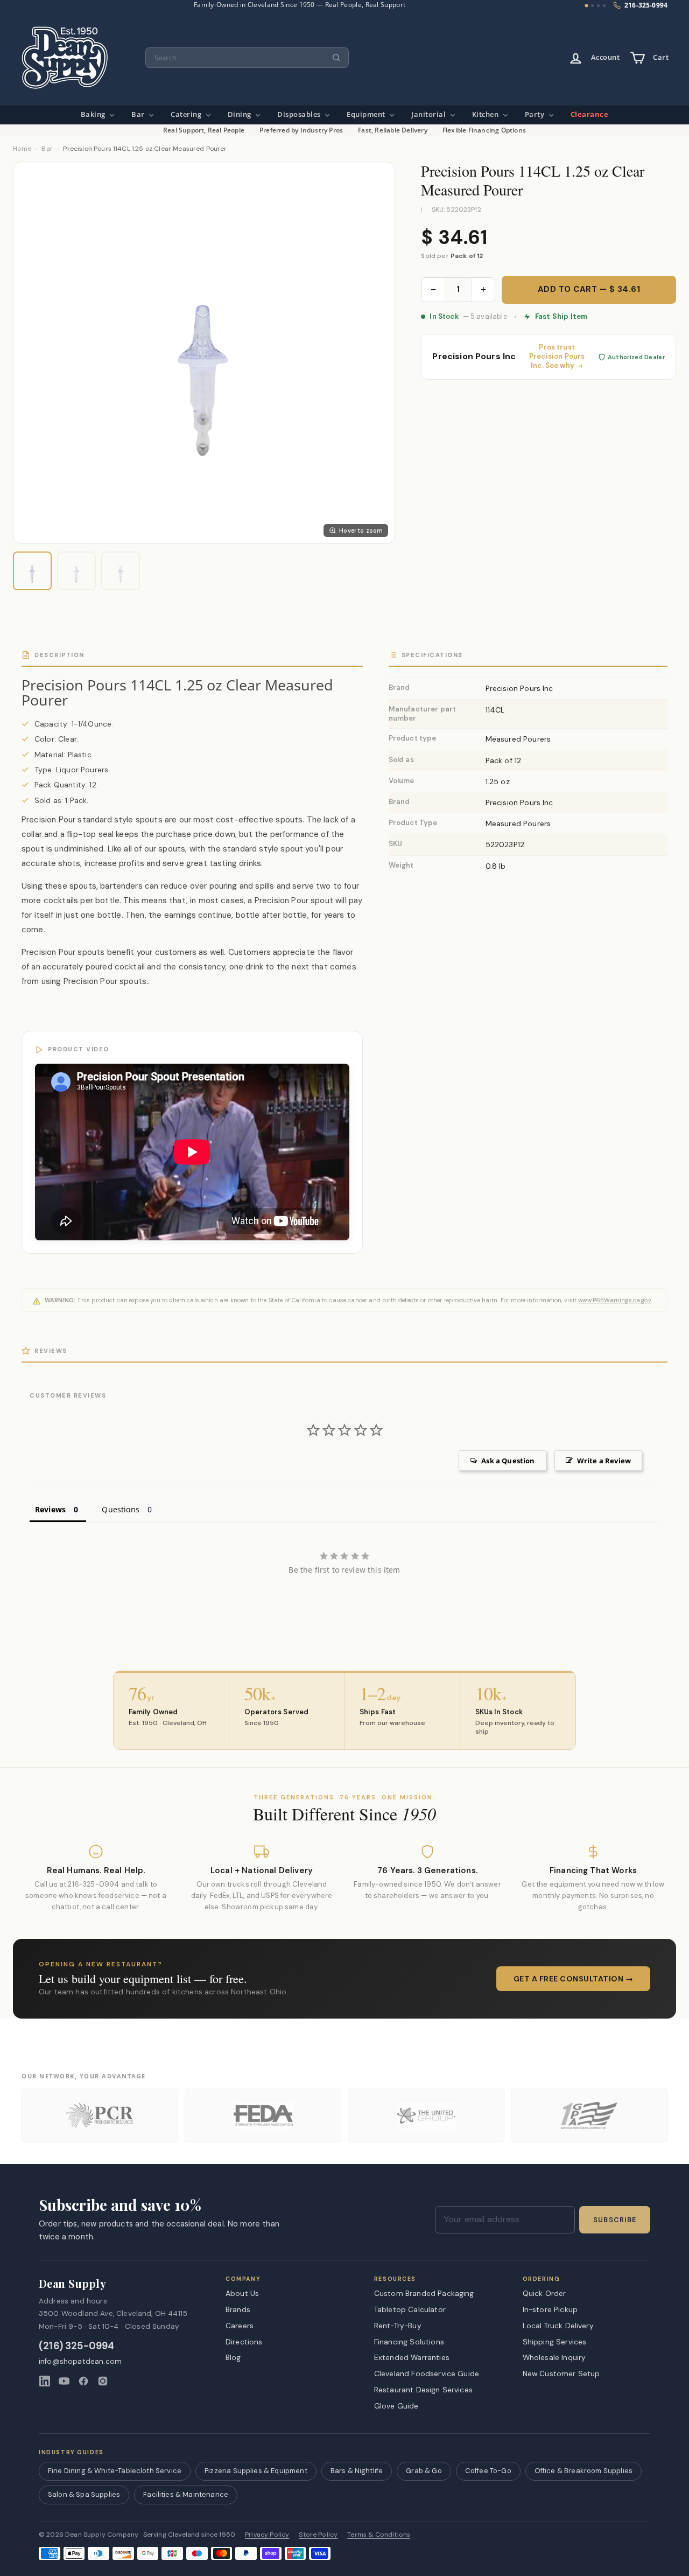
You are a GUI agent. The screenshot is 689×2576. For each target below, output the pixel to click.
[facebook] (83, 2381)
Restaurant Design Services (423, 2390)
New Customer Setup (561, 2373)
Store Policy (318, 2535)
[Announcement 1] (587, 6)
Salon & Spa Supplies (84, 2494)
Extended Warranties (412, 2357)
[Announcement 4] (604, 6)
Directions (244, 2342)
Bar (139, 114)
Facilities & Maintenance (186, 2494)
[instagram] (103, 2381)
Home (22, 149)
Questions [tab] (120, 1509)
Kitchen (486, 114)
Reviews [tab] (50, 1509)
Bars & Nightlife (357, 2471)
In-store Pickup (550, 2309)
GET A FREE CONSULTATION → (574, 1979)
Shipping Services (555, 2342)
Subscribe (615, 2220)
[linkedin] (45, 2381)
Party (536, 114)
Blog (233, 2357)
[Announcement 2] (592, 6)
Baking (94, 114)
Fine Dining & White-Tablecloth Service (115, 2471)
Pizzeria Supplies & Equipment (256, 2471)
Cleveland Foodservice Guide (427, 2373)
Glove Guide (396, 2406)
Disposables (300, 114)
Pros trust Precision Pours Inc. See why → (557, 357)
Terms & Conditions (379, 2535)
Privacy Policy (267, 2535)
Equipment (367, 114)
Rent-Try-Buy (398, 2326)
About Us (242, 2293)
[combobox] (247, 58)
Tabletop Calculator (410, 2309)
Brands (238, 2309)
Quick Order (544, 2293)
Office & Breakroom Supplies (583, 2471)
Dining (241, 114)
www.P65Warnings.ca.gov (615, 1300)
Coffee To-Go (488, 2471)
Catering (187, 114)
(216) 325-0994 (77, 2346)
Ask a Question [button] (508, 1461)
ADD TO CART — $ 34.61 (589, 289)
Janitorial (430, 114)
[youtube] (64, 2381)
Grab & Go (424, 2471)
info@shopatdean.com (80, 2361)
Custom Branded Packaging (424, 2293)
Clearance (590, 114)
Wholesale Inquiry (554, 2357)
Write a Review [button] (604, 1461)
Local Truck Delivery (558, 2326)
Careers (240, 2326)
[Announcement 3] (598, 6)
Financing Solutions (409, 2342)
